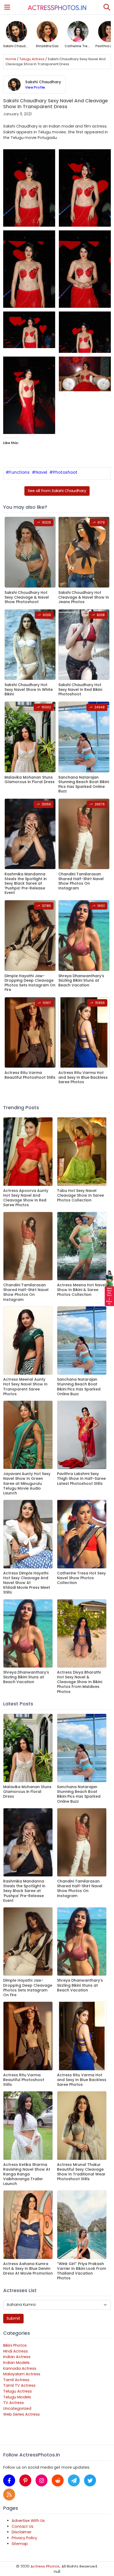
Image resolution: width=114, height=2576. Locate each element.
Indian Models (16, 2363)
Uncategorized (17, 2408)
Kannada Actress (20, 2368)
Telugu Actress (32, 59)
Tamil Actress (16, 2380)
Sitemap (20, 2544)
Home (11, 59)
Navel (41, 472)
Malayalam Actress (22, 2374)
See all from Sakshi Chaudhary (57, 491)
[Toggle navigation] (7, 7)
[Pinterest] (25, 2480)
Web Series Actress (21, 2414)
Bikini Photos (15, 2345)
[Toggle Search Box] (107, 7)
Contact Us (23, 2526)
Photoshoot (65, 472)
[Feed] (9, 2494)
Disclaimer (22, 2532)
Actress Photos (45, 2566)
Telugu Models (17, 2397)
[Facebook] (9, 2480)
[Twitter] (90, 2480)
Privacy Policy (24, 2538)
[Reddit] (58, 2480)
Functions (19, 472)
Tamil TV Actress (19, 2385)
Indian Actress (17, 2357)
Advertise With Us (28, 2521)
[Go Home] (57, 7)
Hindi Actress (16, 2351)
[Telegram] (74, 2480)
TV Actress (14, 2403)
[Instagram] (41, 2480)
